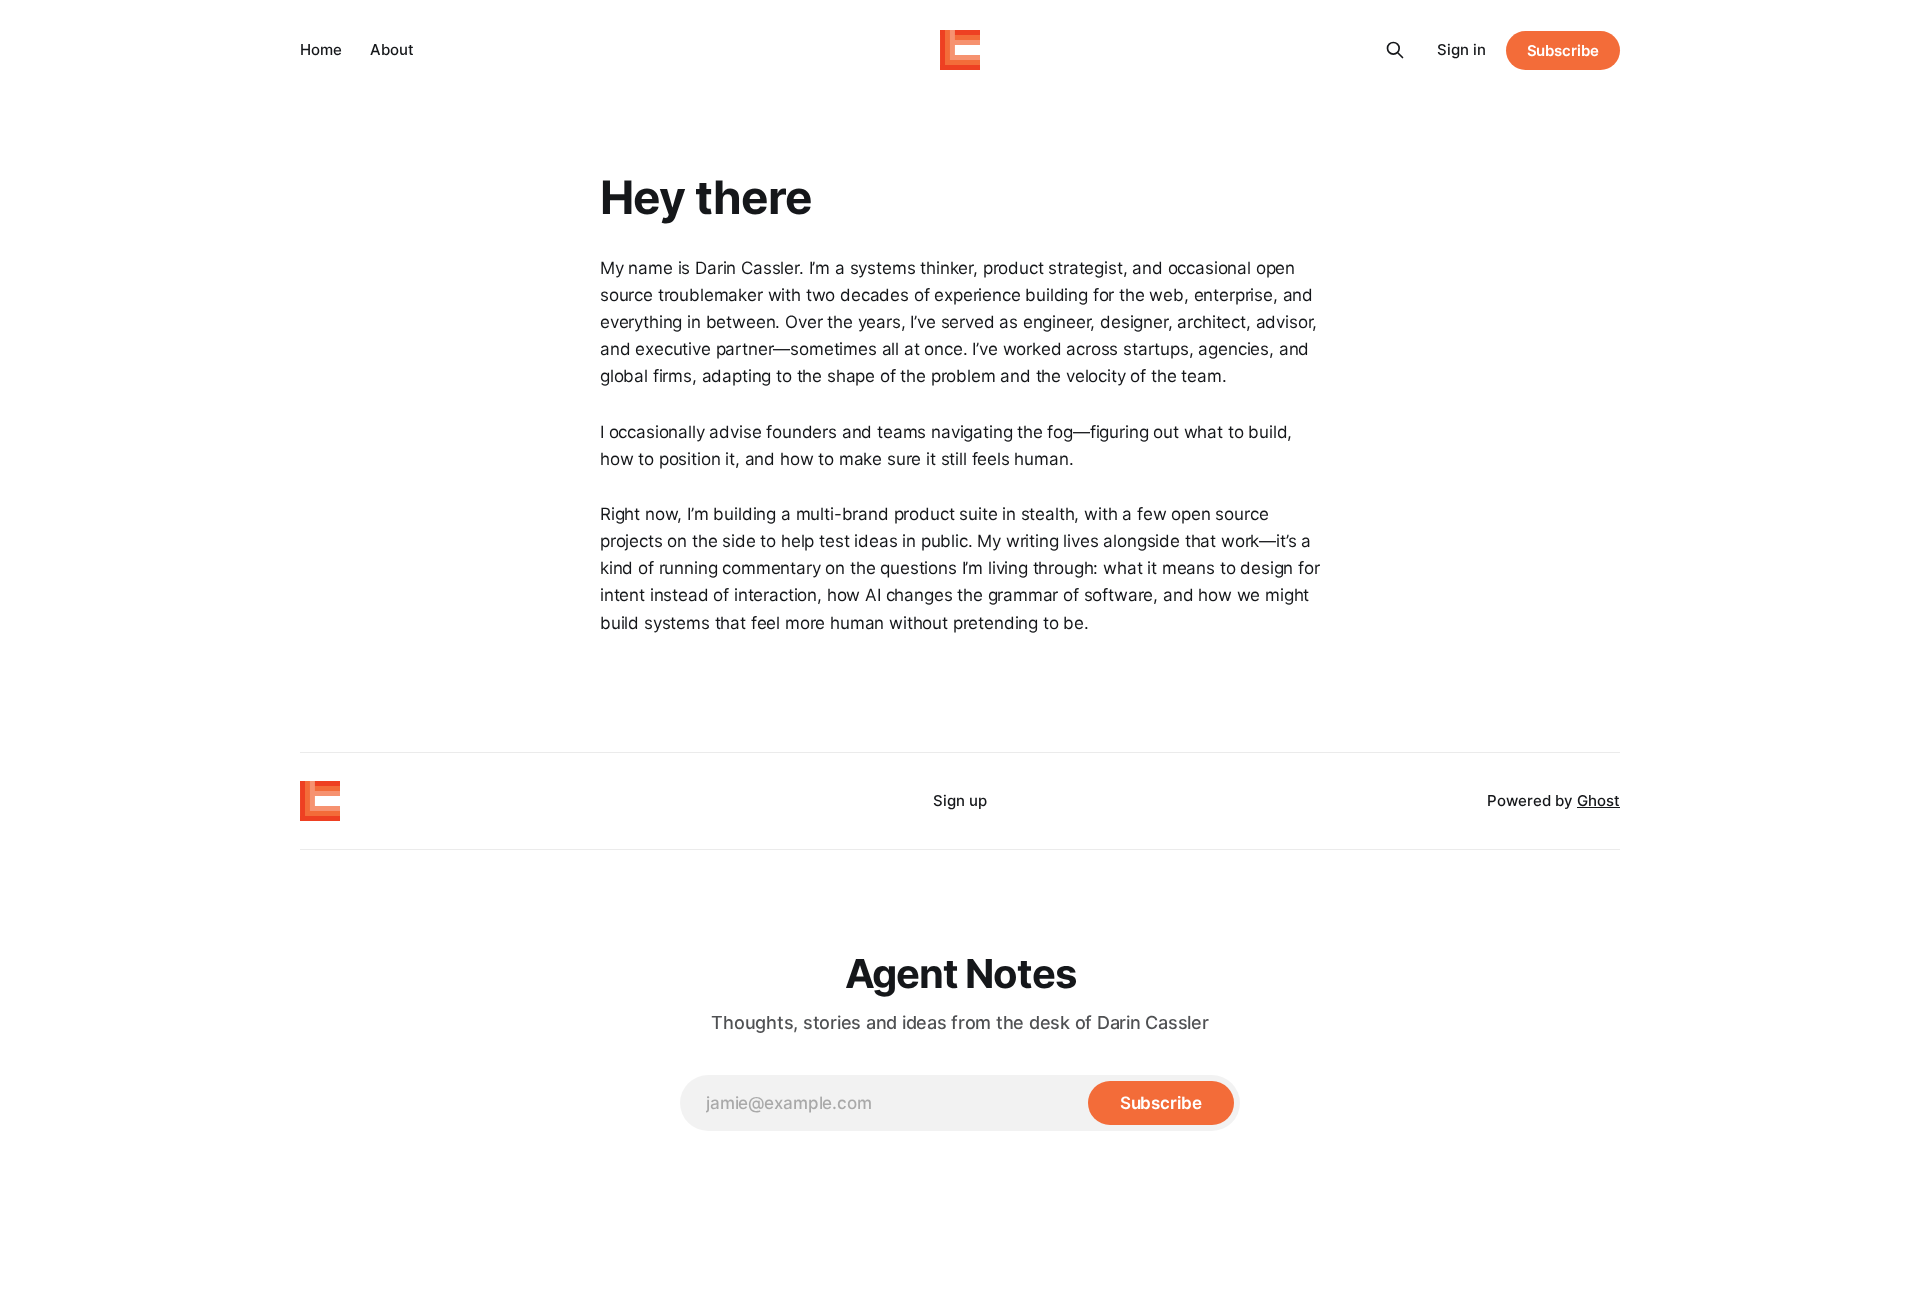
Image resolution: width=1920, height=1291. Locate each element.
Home (321, 49)
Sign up (960, 800)
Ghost (1598, 800)
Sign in (1461, 49)
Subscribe (1563, 50)
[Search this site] (1395, 50)
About (392, 49)
